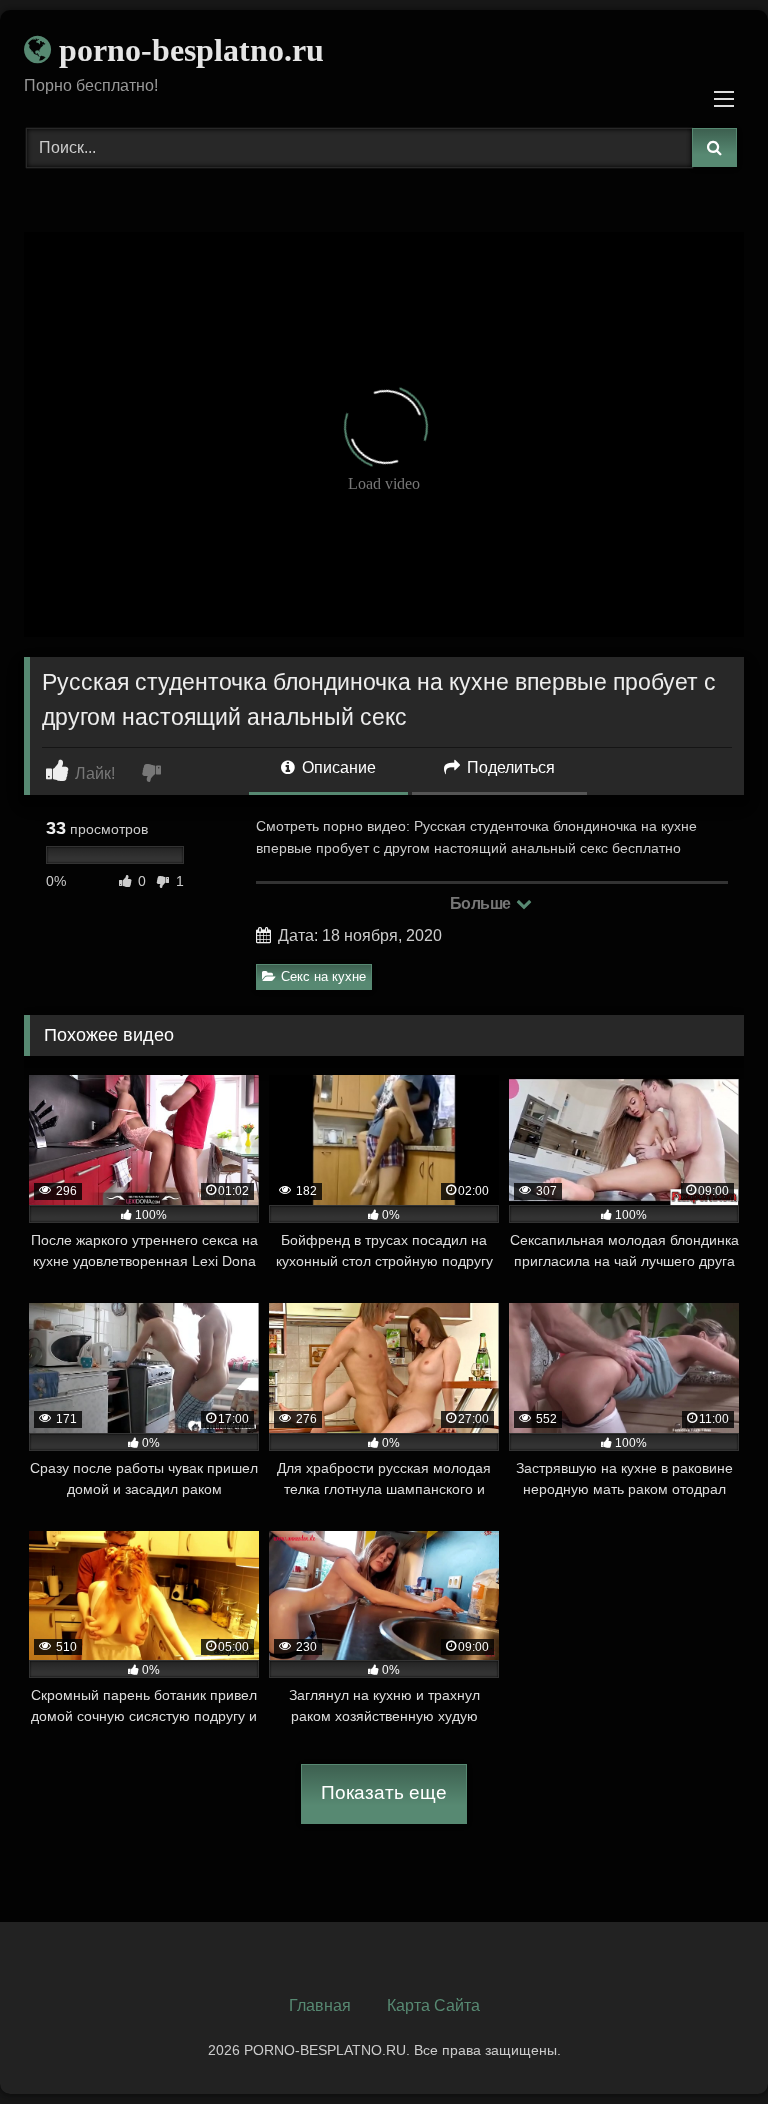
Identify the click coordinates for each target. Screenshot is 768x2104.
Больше (482, 903)
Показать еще (384, 1792)
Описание (337, 767)
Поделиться (509, 767)
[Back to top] (706, 2044)
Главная (320, 2005)
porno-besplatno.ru (187, 50)
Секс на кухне (323, 976)
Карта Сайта (433, 2005)
